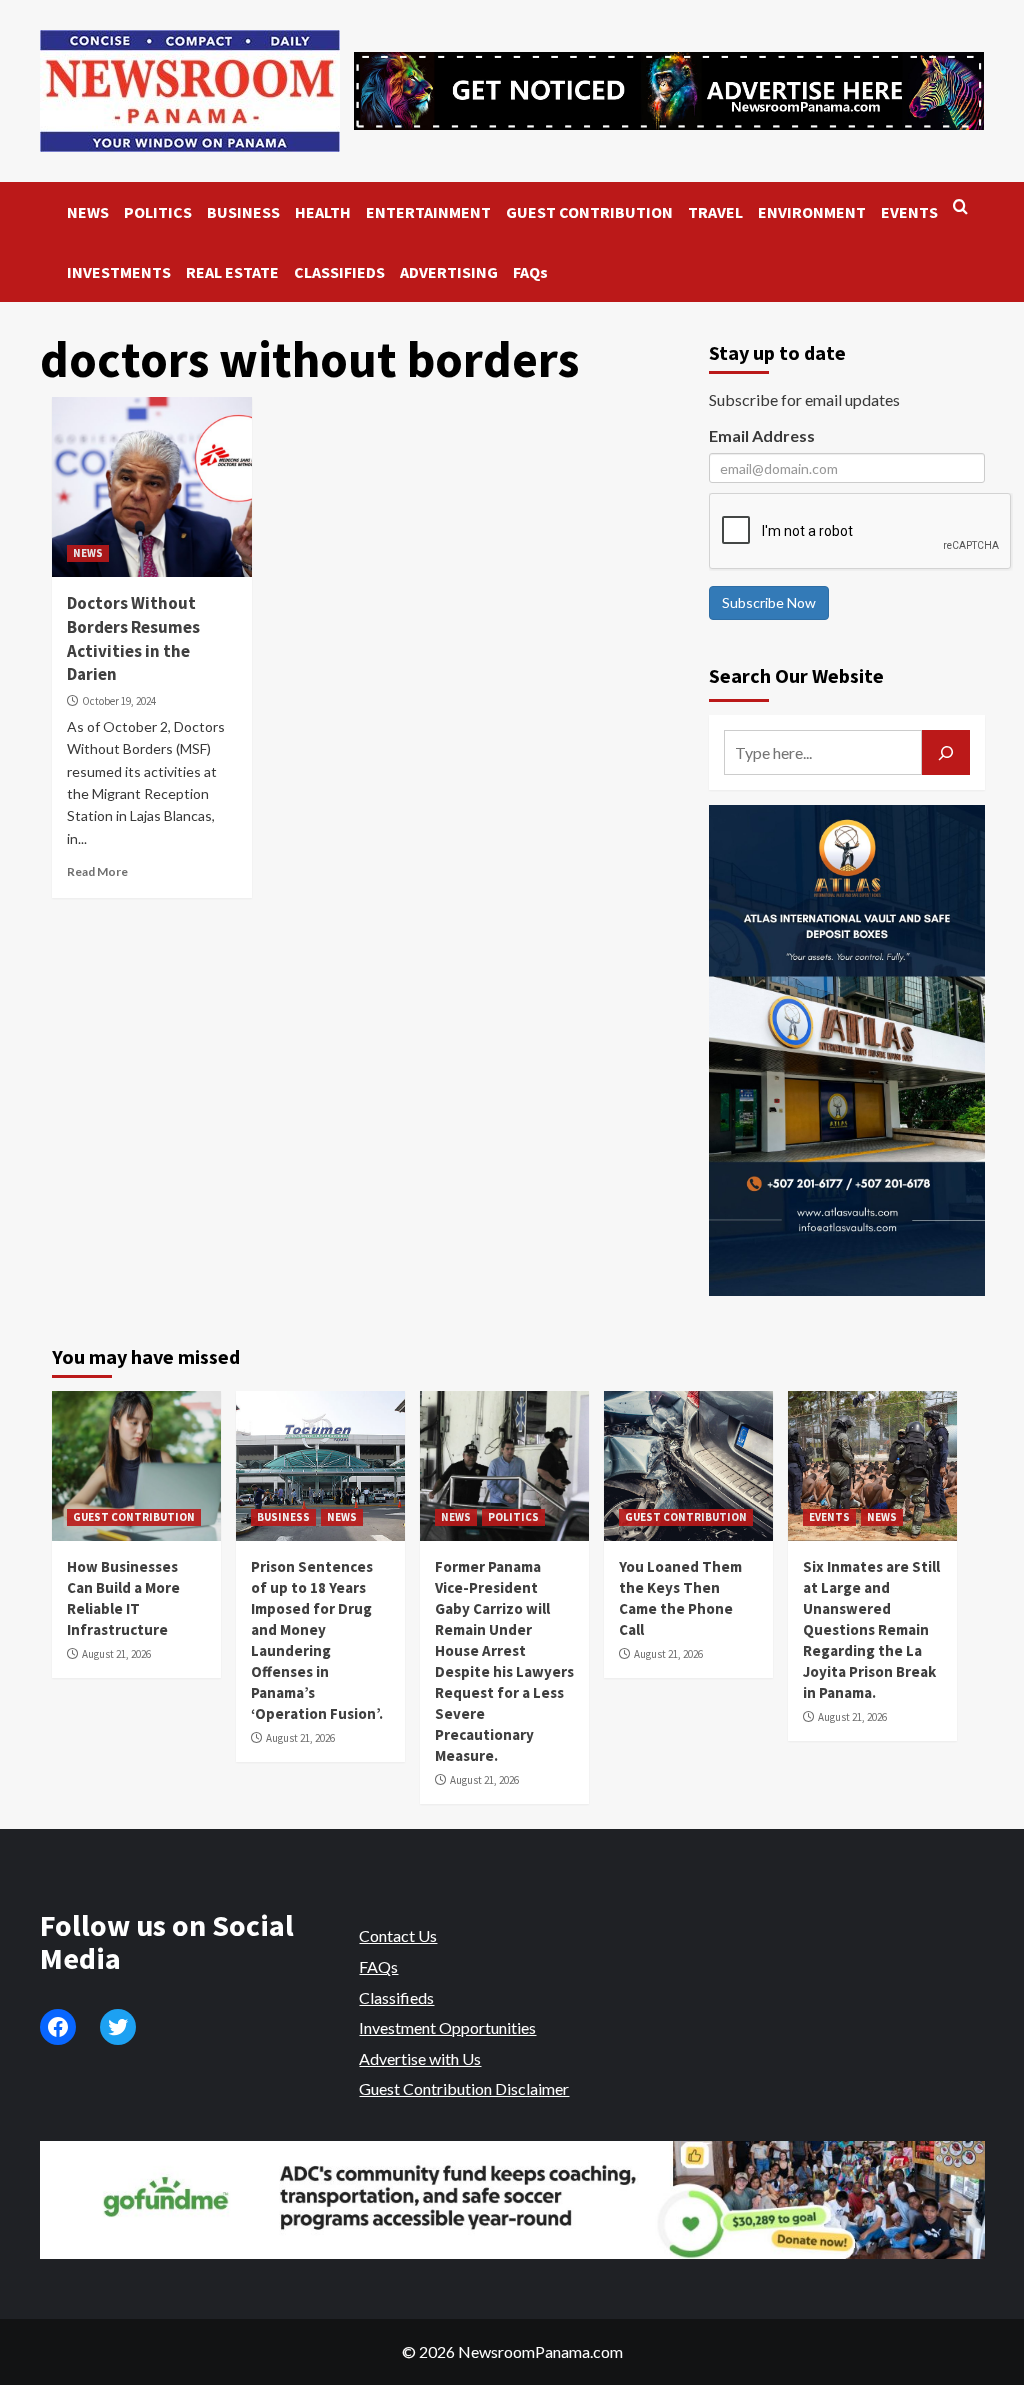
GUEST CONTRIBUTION (589, 212)
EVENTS (909, 212)
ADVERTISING (449, 272)
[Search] (960, 207)
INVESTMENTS (119, 272)
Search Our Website (796, 675)
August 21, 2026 (116, 1654)
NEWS (88, 212)
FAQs (530, 272)
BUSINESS (243, 212)
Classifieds (396, 1997)
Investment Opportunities (447, 2027)
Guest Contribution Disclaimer (464, 2088)
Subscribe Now (769, 602)
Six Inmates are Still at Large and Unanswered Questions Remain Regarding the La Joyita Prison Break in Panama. (871, 1629)
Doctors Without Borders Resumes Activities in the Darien (133, 638)
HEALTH (323, 212)
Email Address (762, 435)
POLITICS (158, 212)
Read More (97, 871)
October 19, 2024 (119, 701)
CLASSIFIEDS (339, 272)
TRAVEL (715, 212)
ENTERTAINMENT (428, 212)
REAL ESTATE (232, 272)
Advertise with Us (420, 2058)
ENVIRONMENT (812, 212)
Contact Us (398, 1935)
